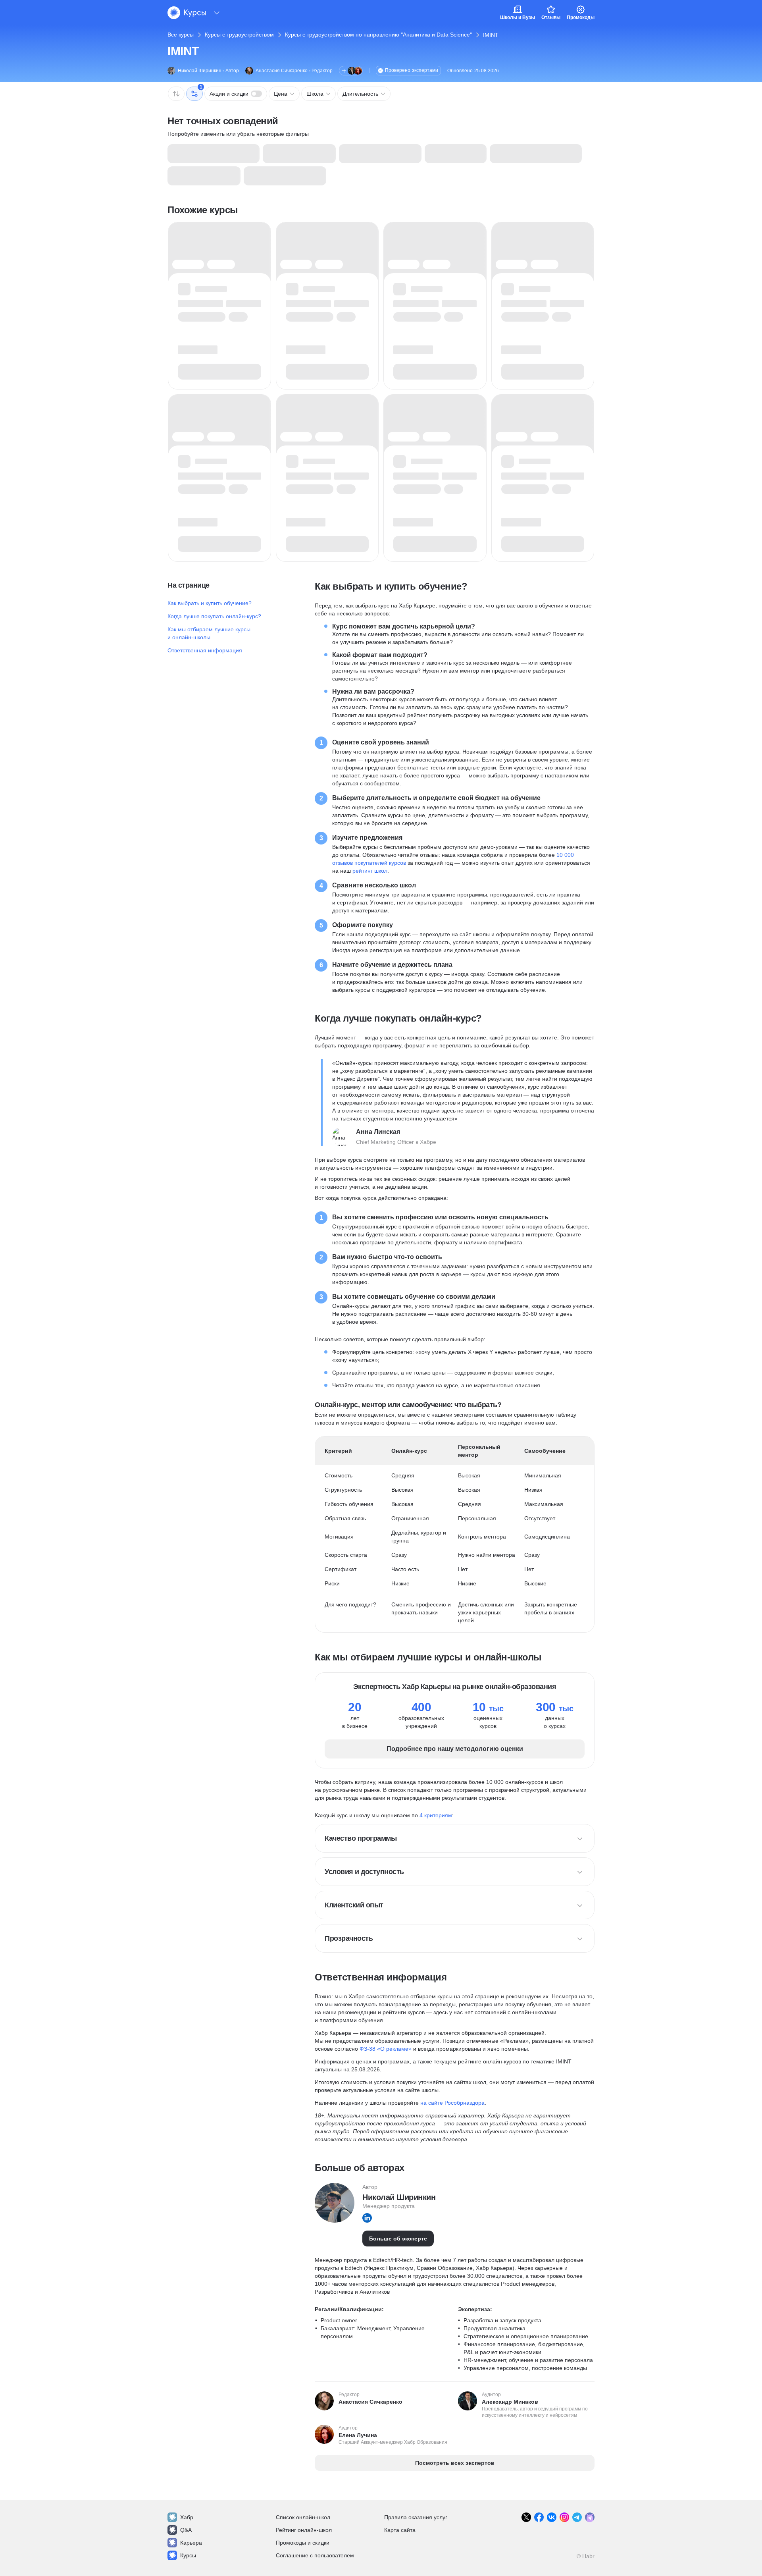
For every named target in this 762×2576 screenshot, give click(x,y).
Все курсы (181, 35)
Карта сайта (400, 2530)
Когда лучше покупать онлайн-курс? (214, 616)
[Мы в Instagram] (564, 2517)
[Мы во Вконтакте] (552, 2517)
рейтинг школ (370, 871)
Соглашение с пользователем (315, 2555)
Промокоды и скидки (303, 2543)
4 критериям (436, 1815)
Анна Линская (378, 1132)
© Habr (586, 2556)
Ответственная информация (205, 650)
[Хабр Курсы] (187, 13)
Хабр (187, 2517)
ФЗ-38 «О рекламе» (386, 2049)
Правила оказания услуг (416, 2517)
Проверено (412, 70)
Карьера (191, 2543)
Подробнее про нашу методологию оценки (455, 1749)
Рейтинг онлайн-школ (304, 2530)
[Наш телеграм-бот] (590, 2517)
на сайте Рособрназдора (452, 2103)
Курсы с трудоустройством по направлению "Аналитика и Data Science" (378, 35)
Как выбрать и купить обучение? (210, 603)
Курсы (188, 2555)
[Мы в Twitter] (526, 2517)
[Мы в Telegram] (577, 2517)
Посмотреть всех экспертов (455, 2463)
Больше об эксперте (398, 2239)
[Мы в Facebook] (539, 2517)
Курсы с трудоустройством (239, 35)
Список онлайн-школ (303, 2517)
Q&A (186, 2530)
